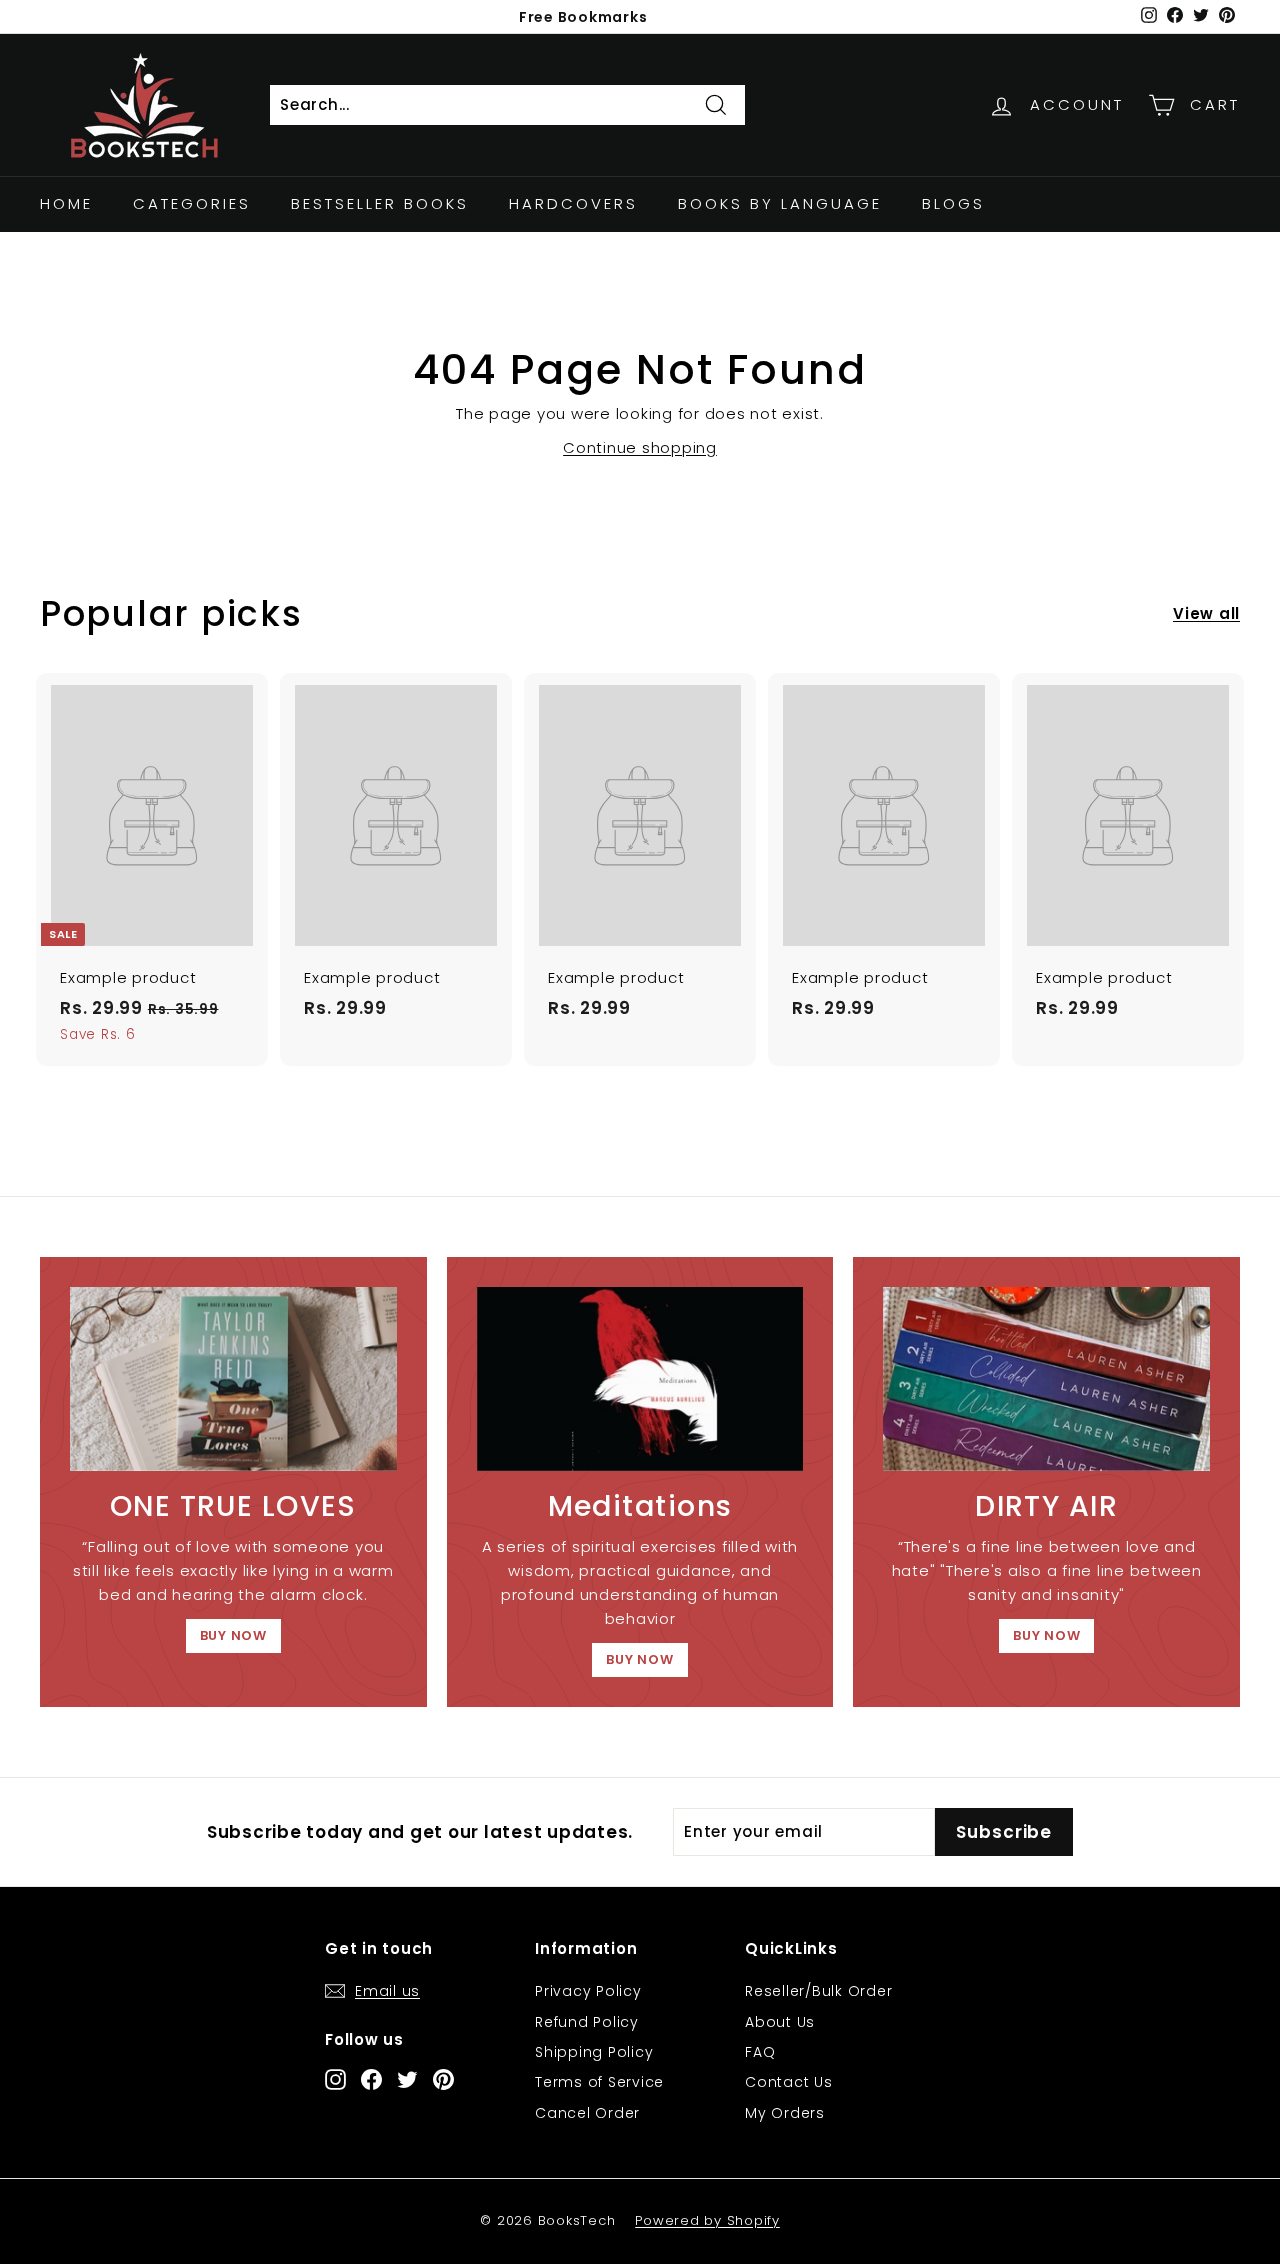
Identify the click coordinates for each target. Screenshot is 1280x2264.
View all (1206, 613)
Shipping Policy (594, 2052)
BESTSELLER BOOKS (380, 203)
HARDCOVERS (573, 203)
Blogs (953, 203)
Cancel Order (587, 2113)
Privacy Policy (588, 1991)
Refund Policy (587, 2022)
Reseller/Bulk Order (818, 1991)
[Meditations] (640, 1379)
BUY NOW (233, 1635)
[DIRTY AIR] (1046, 1379)
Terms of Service (599, 2082)
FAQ (760, 2052)
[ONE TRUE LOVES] (233, 1379)
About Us (780, 2022)
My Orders (785, 2113)
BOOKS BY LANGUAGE (780, 203)
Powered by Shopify (707, 2220)
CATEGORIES (192, 203)
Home (66, 203)
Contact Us (789, 2082)
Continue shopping (640, 447)
